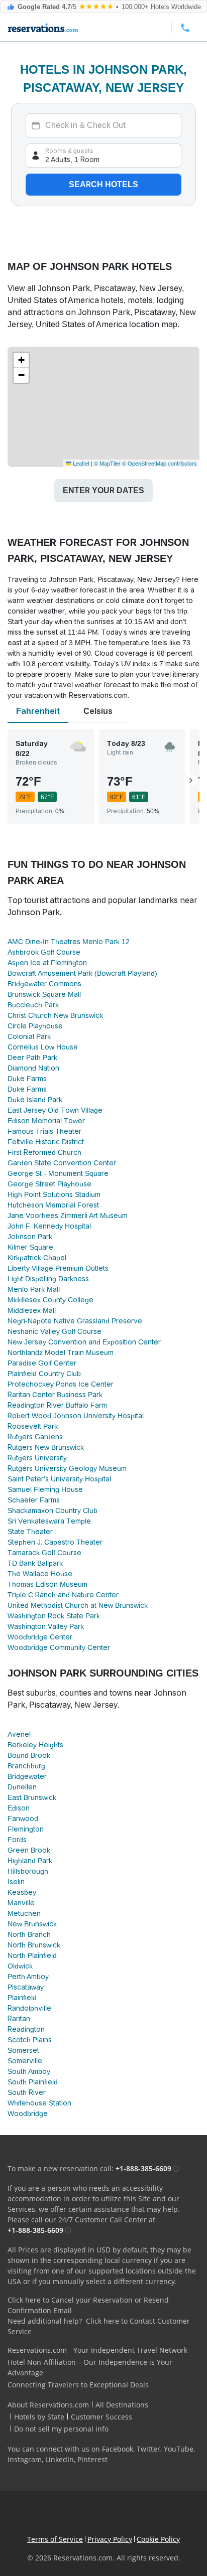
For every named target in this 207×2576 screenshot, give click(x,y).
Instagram (25, 2459)
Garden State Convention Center (62, 1163)
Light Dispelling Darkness (48, 1279)
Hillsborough (28, 1871)
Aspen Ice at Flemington (47, 963)
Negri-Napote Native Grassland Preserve (75, 1321)
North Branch (29, 1934)
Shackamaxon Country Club (53, 1510)
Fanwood (23, 1819)
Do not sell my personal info (61, 2429)
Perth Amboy (28, 1977)
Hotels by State (39, 2417)
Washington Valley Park (46, 1626)
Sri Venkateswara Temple (49, 1521)
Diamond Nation (33, 1068)
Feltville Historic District (46, 1142)
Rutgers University (37, 1458)
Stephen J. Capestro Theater (55, 1542)
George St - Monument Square (58, 1173)
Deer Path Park (32, 1057)
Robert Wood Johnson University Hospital (76, 1416)
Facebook (118, 2449)
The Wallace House (40, 1574)
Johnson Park (30, 1237)
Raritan (19, 2019)
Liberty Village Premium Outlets (58, 1268)
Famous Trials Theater (44, 1131)
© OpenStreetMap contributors (160, 463)
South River (27, 2092)
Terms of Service (55, 2539)
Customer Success (101, 2417)
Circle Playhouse (35, 1026)
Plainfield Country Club (44, 1374)
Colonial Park (29, 1036)
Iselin (16, 1882)
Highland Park (30, 1861)
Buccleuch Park (33, 1005)
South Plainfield (33, 2082)
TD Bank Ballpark (35, 1563)
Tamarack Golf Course (44, 1553)
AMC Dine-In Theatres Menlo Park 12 (69, 942)
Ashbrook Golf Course (44, 952)
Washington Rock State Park (54, 1616)
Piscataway (26, 1987)
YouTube (179, 2449)
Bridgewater (27, 1776)
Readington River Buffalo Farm (57, 1405)
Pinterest (92, 2459)
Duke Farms (27, 1079)
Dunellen (22, 1787)
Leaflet (80, 463)
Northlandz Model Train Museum (61, 1352)
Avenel (19, 1734)
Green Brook (29, 1850)
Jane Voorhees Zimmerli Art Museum (68, 1216)
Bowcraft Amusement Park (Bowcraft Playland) (82, 973)
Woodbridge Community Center (59, 1647)
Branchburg (26, 1766)
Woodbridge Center (40, 1637)
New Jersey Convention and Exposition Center (84, 1342)
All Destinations (122, 2405)
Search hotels (103, 184)
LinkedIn (60, 2459)
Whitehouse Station (39, 2103)
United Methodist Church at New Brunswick (78, 1605)
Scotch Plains (30, 2040)
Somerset (23, 2050)
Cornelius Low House (43, 1047)
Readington (26, 2029)
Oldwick (20, 1966)
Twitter (148, 2449)
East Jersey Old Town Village (55, 1110)
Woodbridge (28, 2113)
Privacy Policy (110, 2539)
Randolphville (29, 2008)
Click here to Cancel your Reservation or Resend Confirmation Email (88, 2305)
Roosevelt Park (33, 1426)
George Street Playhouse (49, 1184)
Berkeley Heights (35, 1745)
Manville (21, 1903)
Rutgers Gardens (35, 1437)
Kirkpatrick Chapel (37, 1258)
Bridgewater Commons (44, 984)
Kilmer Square (30, 1247)
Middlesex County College (50, 1300)
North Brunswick (34, 1945)
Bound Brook (29, 1755)
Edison (19, 1808)
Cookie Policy (158, 2539)
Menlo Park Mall (34, 1289)
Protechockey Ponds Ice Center (61, 1384)
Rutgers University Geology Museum (67, 1468)
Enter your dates (103, 490)
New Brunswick (32, 1924)
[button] (21, 360)
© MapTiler (107, 463)
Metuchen (24, 1913)
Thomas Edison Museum (47, 1584)
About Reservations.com (48, 2405)
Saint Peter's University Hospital (59, 1479)
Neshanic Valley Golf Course (55, 1331)
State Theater (30, 1532)
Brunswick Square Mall (44, 994)
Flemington (26, 1829)
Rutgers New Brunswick (46, 1447)
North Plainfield (32, 1955)
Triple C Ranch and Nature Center (63, 1595)
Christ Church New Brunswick (55, 1015)
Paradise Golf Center (42, 1363)
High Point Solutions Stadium (54, 1194)
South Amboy (29, 2071)
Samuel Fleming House (45, 1489)
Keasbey (22, 1892)
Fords (17, 1840)
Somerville (25, 2061)
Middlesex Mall (32, 1310)
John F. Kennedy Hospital (49, 1226)
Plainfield (22, 1998)
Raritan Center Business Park (55, 1395)
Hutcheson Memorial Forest (53, 1205)
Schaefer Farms (34, 1500)
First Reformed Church (44, 1152)
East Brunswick (32, 1797)
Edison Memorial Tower (46, 1121)
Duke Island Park (35, 1100)
